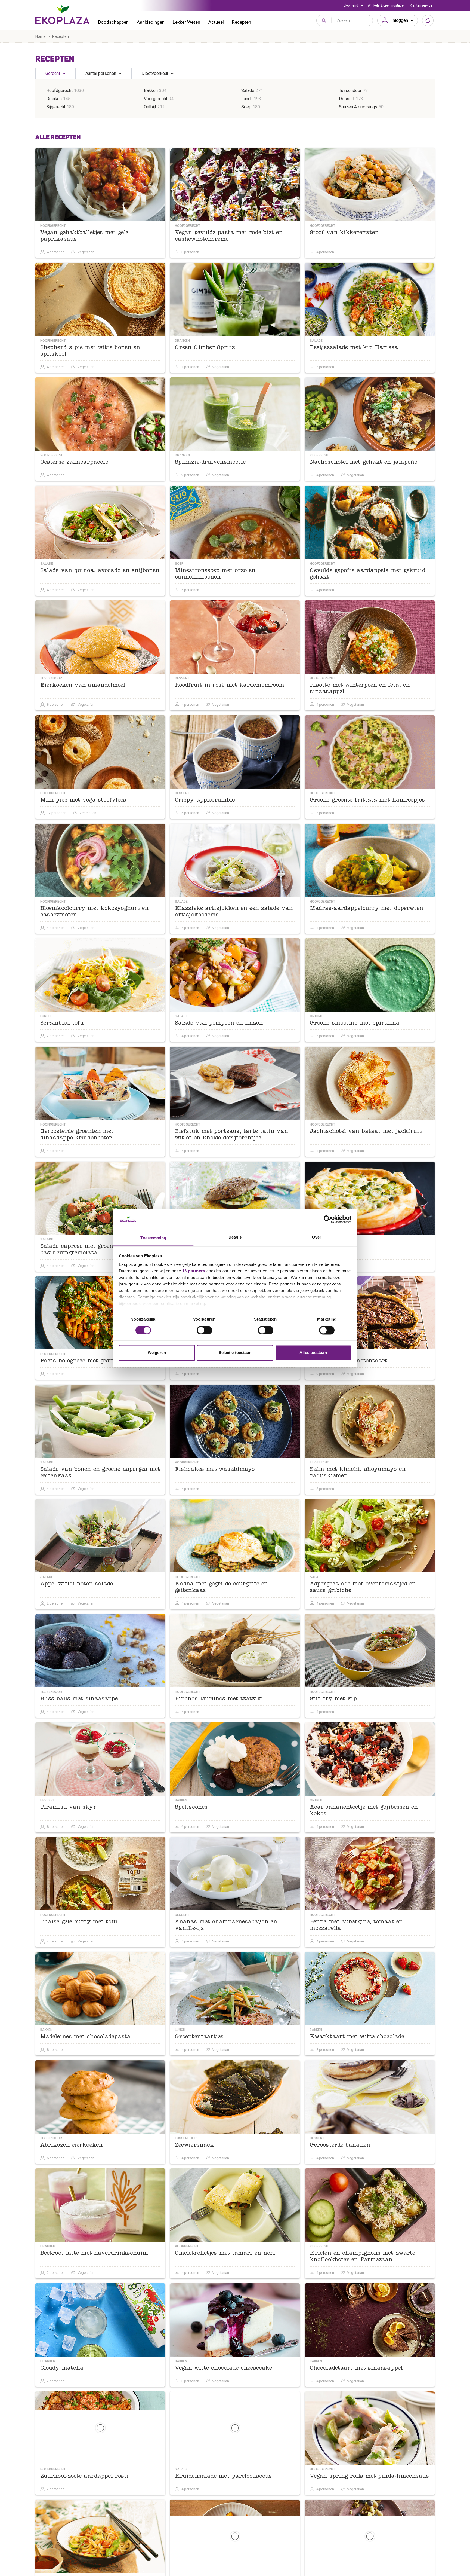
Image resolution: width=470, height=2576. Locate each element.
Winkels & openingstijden (387, 5)
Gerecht (53, 73)
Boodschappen (113, 22)
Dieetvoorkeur (155, 73)
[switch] (204, 1330)
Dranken (54, 99)
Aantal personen (101, 73)
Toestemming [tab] (153, 1238)
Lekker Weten (186, 22)
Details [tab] (235, 1237)
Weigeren (157, 1353)
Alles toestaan (313, 1353)
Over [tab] (317, 1237)
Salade (248, 91)
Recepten (242, 22)
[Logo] (63, 15)
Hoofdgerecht (59, 91)
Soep (246, 107)
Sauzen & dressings (358, 107)
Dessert (347, 99)
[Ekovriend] (353, 5)
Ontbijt (150, 107)
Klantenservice (421, 5)
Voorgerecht (156, 99)
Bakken (151, 91)
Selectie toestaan (235, 1353)
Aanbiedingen (151, 22)
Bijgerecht (56, 107)
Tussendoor (350, 91)
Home (41, 36)
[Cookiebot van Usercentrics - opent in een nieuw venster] (328, 1219)
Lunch (247, 99)
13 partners (194, 1271)
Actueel (216, 22)
